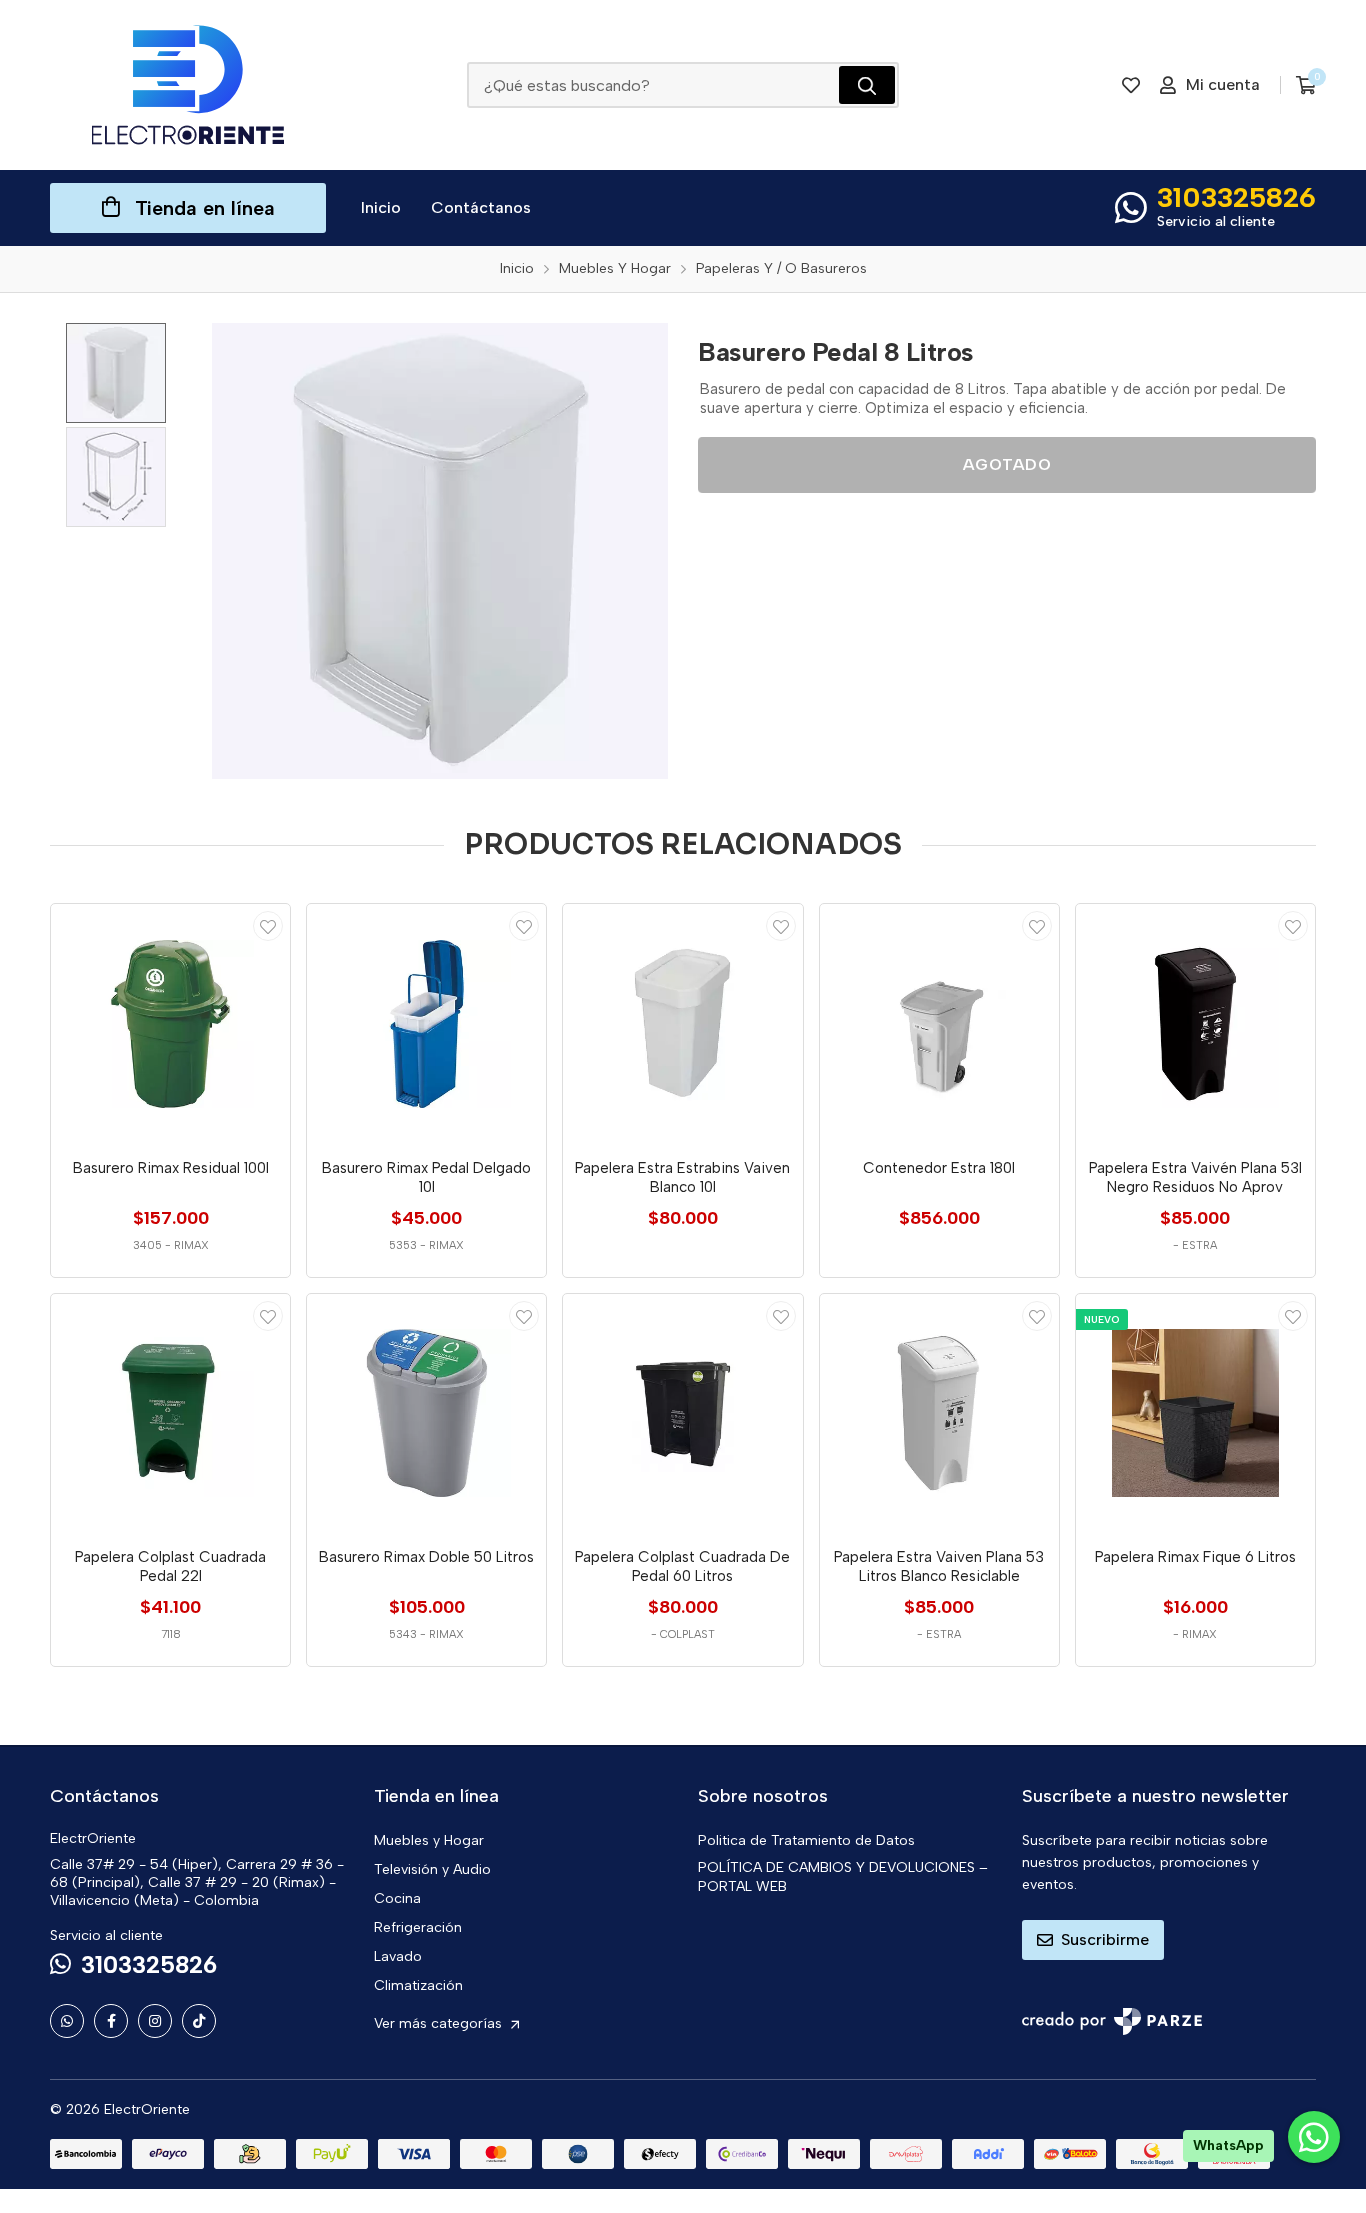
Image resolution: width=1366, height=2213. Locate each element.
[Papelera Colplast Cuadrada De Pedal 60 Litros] (682, 1413)
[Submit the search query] (867, 85)
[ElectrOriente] (188, 85)
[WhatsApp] (67, 2021)
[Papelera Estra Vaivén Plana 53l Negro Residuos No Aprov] (1195, 1023)
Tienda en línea (205, 208)
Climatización (418, 1985)
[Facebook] (111, 2021)
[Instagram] (155, 2021)
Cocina (397, 1898)
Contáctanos (481, 207)
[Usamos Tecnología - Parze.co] (1112, 2021)
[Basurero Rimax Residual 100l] (170, 1023)
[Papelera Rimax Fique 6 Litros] (1195, 1413)
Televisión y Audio (432, 1869)
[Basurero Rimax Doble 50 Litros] (426, 1413)
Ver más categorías (440, 2023)
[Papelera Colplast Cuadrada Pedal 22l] (170, 1413)
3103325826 (1236, 197)
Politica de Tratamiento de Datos (806, 1840)
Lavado (398, 1956)
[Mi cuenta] (268, 926)
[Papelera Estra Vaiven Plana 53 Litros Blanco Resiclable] (939, 1413)
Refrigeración (418, 1927)
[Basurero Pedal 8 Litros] (440, 551)
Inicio (381, 207)
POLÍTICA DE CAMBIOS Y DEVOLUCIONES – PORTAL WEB (843, 1877)
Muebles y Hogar (429, 1840)
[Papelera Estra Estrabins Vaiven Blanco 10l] (682, 1023)
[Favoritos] (1131, 85)
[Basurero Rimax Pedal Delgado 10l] (426, 1023)
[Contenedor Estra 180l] (939, 1023)
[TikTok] (199, 2021)
